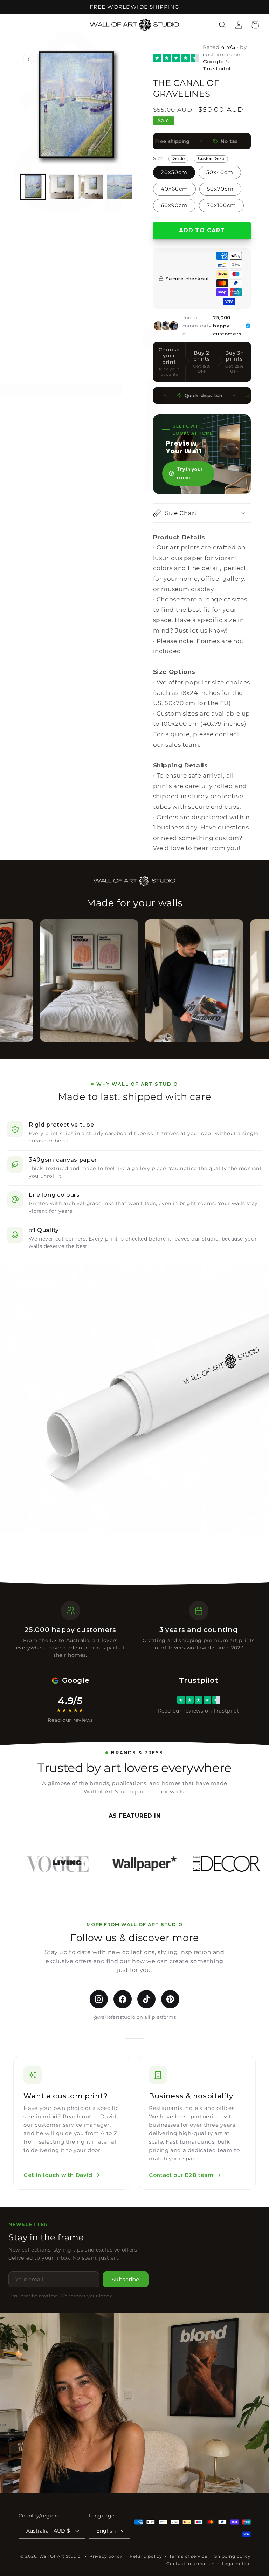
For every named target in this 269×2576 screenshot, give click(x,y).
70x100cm (221, 205)
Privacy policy (106, 2556)
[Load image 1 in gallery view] (33, 187)
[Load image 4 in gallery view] (119, 187)
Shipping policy (232, 2556)
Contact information (191, 2564)
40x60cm (174, 189)
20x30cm (174, 172)
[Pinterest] (170, 1999)
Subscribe (126, 2279)
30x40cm (220, 172)
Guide (179, 159)
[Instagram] (99, 1999)
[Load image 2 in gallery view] (62, 187)
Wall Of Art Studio (60, 2556)
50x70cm (220, 189)
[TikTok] (146, 1999)
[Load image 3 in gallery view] (90, 187)
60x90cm (174, 205)
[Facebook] (123, 1999)
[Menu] (11, 25)
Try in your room (190, 473)
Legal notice (236, 2564)
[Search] (223, 25)
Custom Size (211, 159)
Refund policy (146, 2556)
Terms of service (188, 2556)
